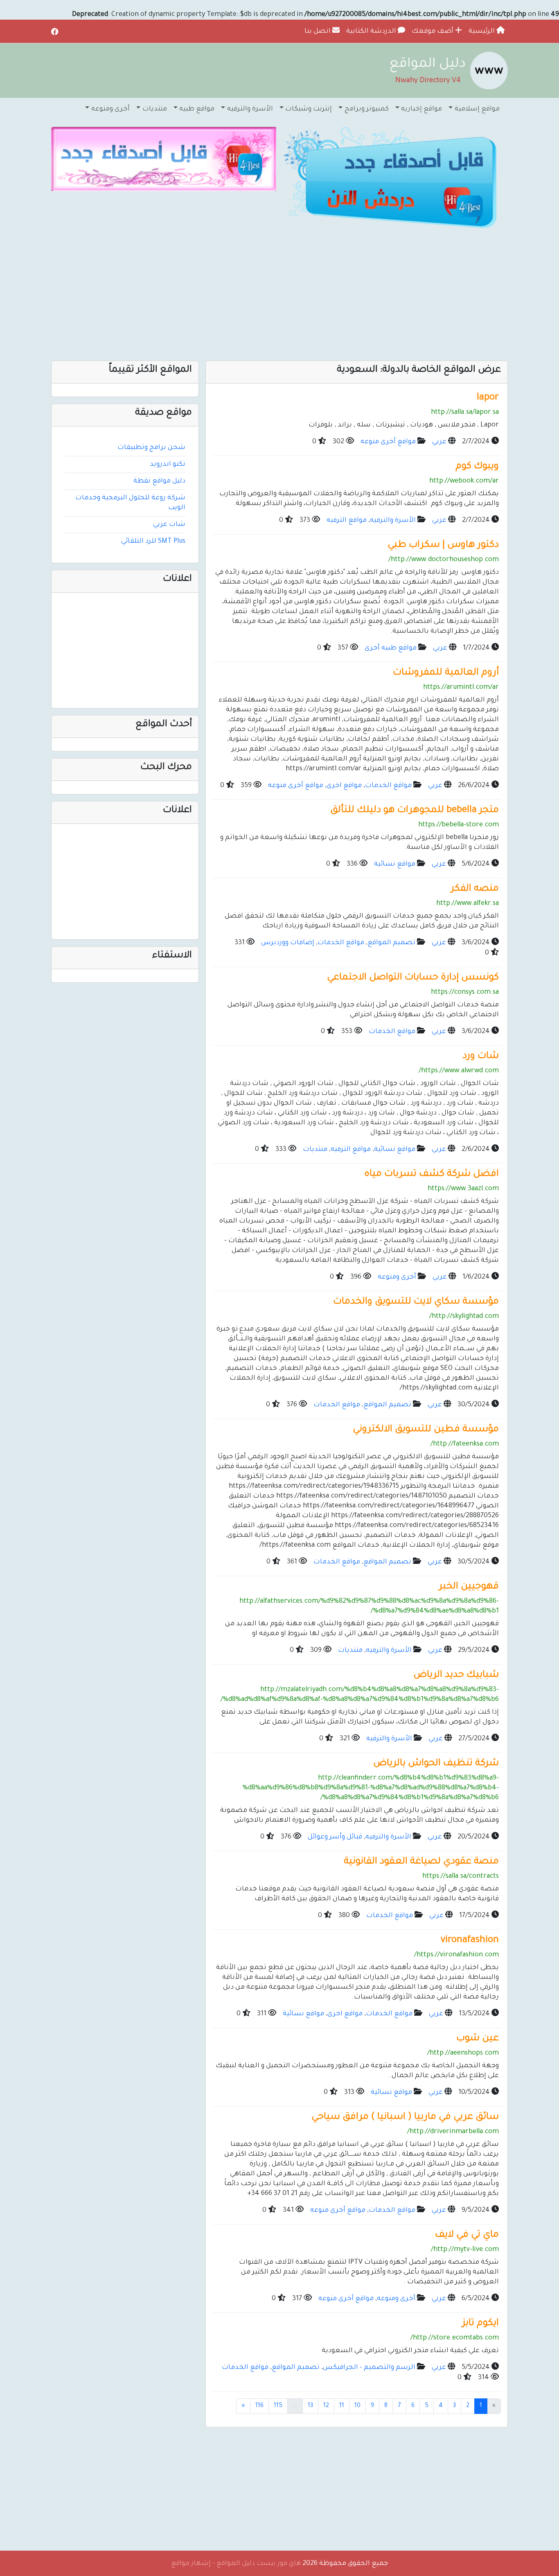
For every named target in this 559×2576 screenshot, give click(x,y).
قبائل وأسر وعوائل (335, 1837)
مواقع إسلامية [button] (477, 109)
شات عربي (169, 525)
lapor (488, 398)
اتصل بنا (318, 32)
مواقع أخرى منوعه (388, 442)
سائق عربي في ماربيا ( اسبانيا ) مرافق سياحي (405, 2117)
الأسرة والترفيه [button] (250, 109)
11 (342, 2406)
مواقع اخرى (344, 786)
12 (326, 2406)
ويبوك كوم (477, 467)
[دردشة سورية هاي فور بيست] (395, 180)
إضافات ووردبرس (288, 943)
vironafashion (470, 1941)
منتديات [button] (155, 109)
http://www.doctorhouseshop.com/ (444, 560)
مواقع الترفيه (347, 521)
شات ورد (481, 1057)
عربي (439, 442)
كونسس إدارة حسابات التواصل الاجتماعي (413, 978)
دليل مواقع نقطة (159, 481)
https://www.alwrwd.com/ (459, 1071)
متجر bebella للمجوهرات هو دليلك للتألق (415, 811)
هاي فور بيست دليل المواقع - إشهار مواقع (236, 2564)
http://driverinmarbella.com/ (453, 2132)
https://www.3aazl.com (463, 1189)
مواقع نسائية (395, 864)
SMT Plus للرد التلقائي (153, 541)
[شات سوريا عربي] (164, 160)
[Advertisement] (279, 295)
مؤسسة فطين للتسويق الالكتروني (426, 1430)
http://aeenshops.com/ (463, 2053)
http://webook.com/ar (464, 481)
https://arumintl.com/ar (461, 688)
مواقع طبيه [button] (197, 109)
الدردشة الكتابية (372, 32)
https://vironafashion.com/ (456, 1955)
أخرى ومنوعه (397, 1277)
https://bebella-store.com (459, 825)
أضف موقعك (433, 32)
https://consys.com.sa (465, 993)
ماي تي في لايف (467, 2235)
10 (357, 2406)
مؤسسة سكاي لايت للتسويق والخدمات (416, 1302)
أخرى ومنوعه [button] (110, 109)
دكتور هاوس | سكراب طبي (443, 545)
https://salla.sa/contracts (461, 1877)
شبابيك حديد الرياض (456, 1675)
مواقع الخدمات (388, 786)
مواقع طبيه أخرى (391, 648)
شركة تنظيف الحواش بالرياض (436, 1764)
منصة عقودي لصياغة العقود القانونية (421, 1862)
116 (259, 2406)
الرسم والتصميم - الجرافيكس (369, 2368)
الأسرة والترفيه (393, 521)
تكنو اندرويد (168, 465)
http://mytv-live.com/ (465, 2250)
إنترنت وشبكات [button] (309, 109)
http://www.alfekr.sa (468, 904)
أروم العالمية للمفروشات (446, 673)
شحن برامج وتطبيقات (151, 448)
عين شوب (478, 2039)
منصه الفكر (475, 889)
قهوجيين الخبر (469, 1587)
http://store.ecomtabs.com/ (455, 2338)
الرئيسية (482, 32)
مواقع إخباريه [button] (422, 109)
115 (278, 2406)
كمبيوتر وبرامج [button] (367, 109)
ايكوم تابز (480, 2324)
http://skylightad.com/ (464, 1317)
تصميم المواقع (391, 943)
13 (310, 2406)
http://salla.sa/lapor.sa (465, 413)
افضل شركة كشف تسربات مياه (432, 1174)
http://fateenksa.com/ (465, 1444)
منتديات (315, 1150)
